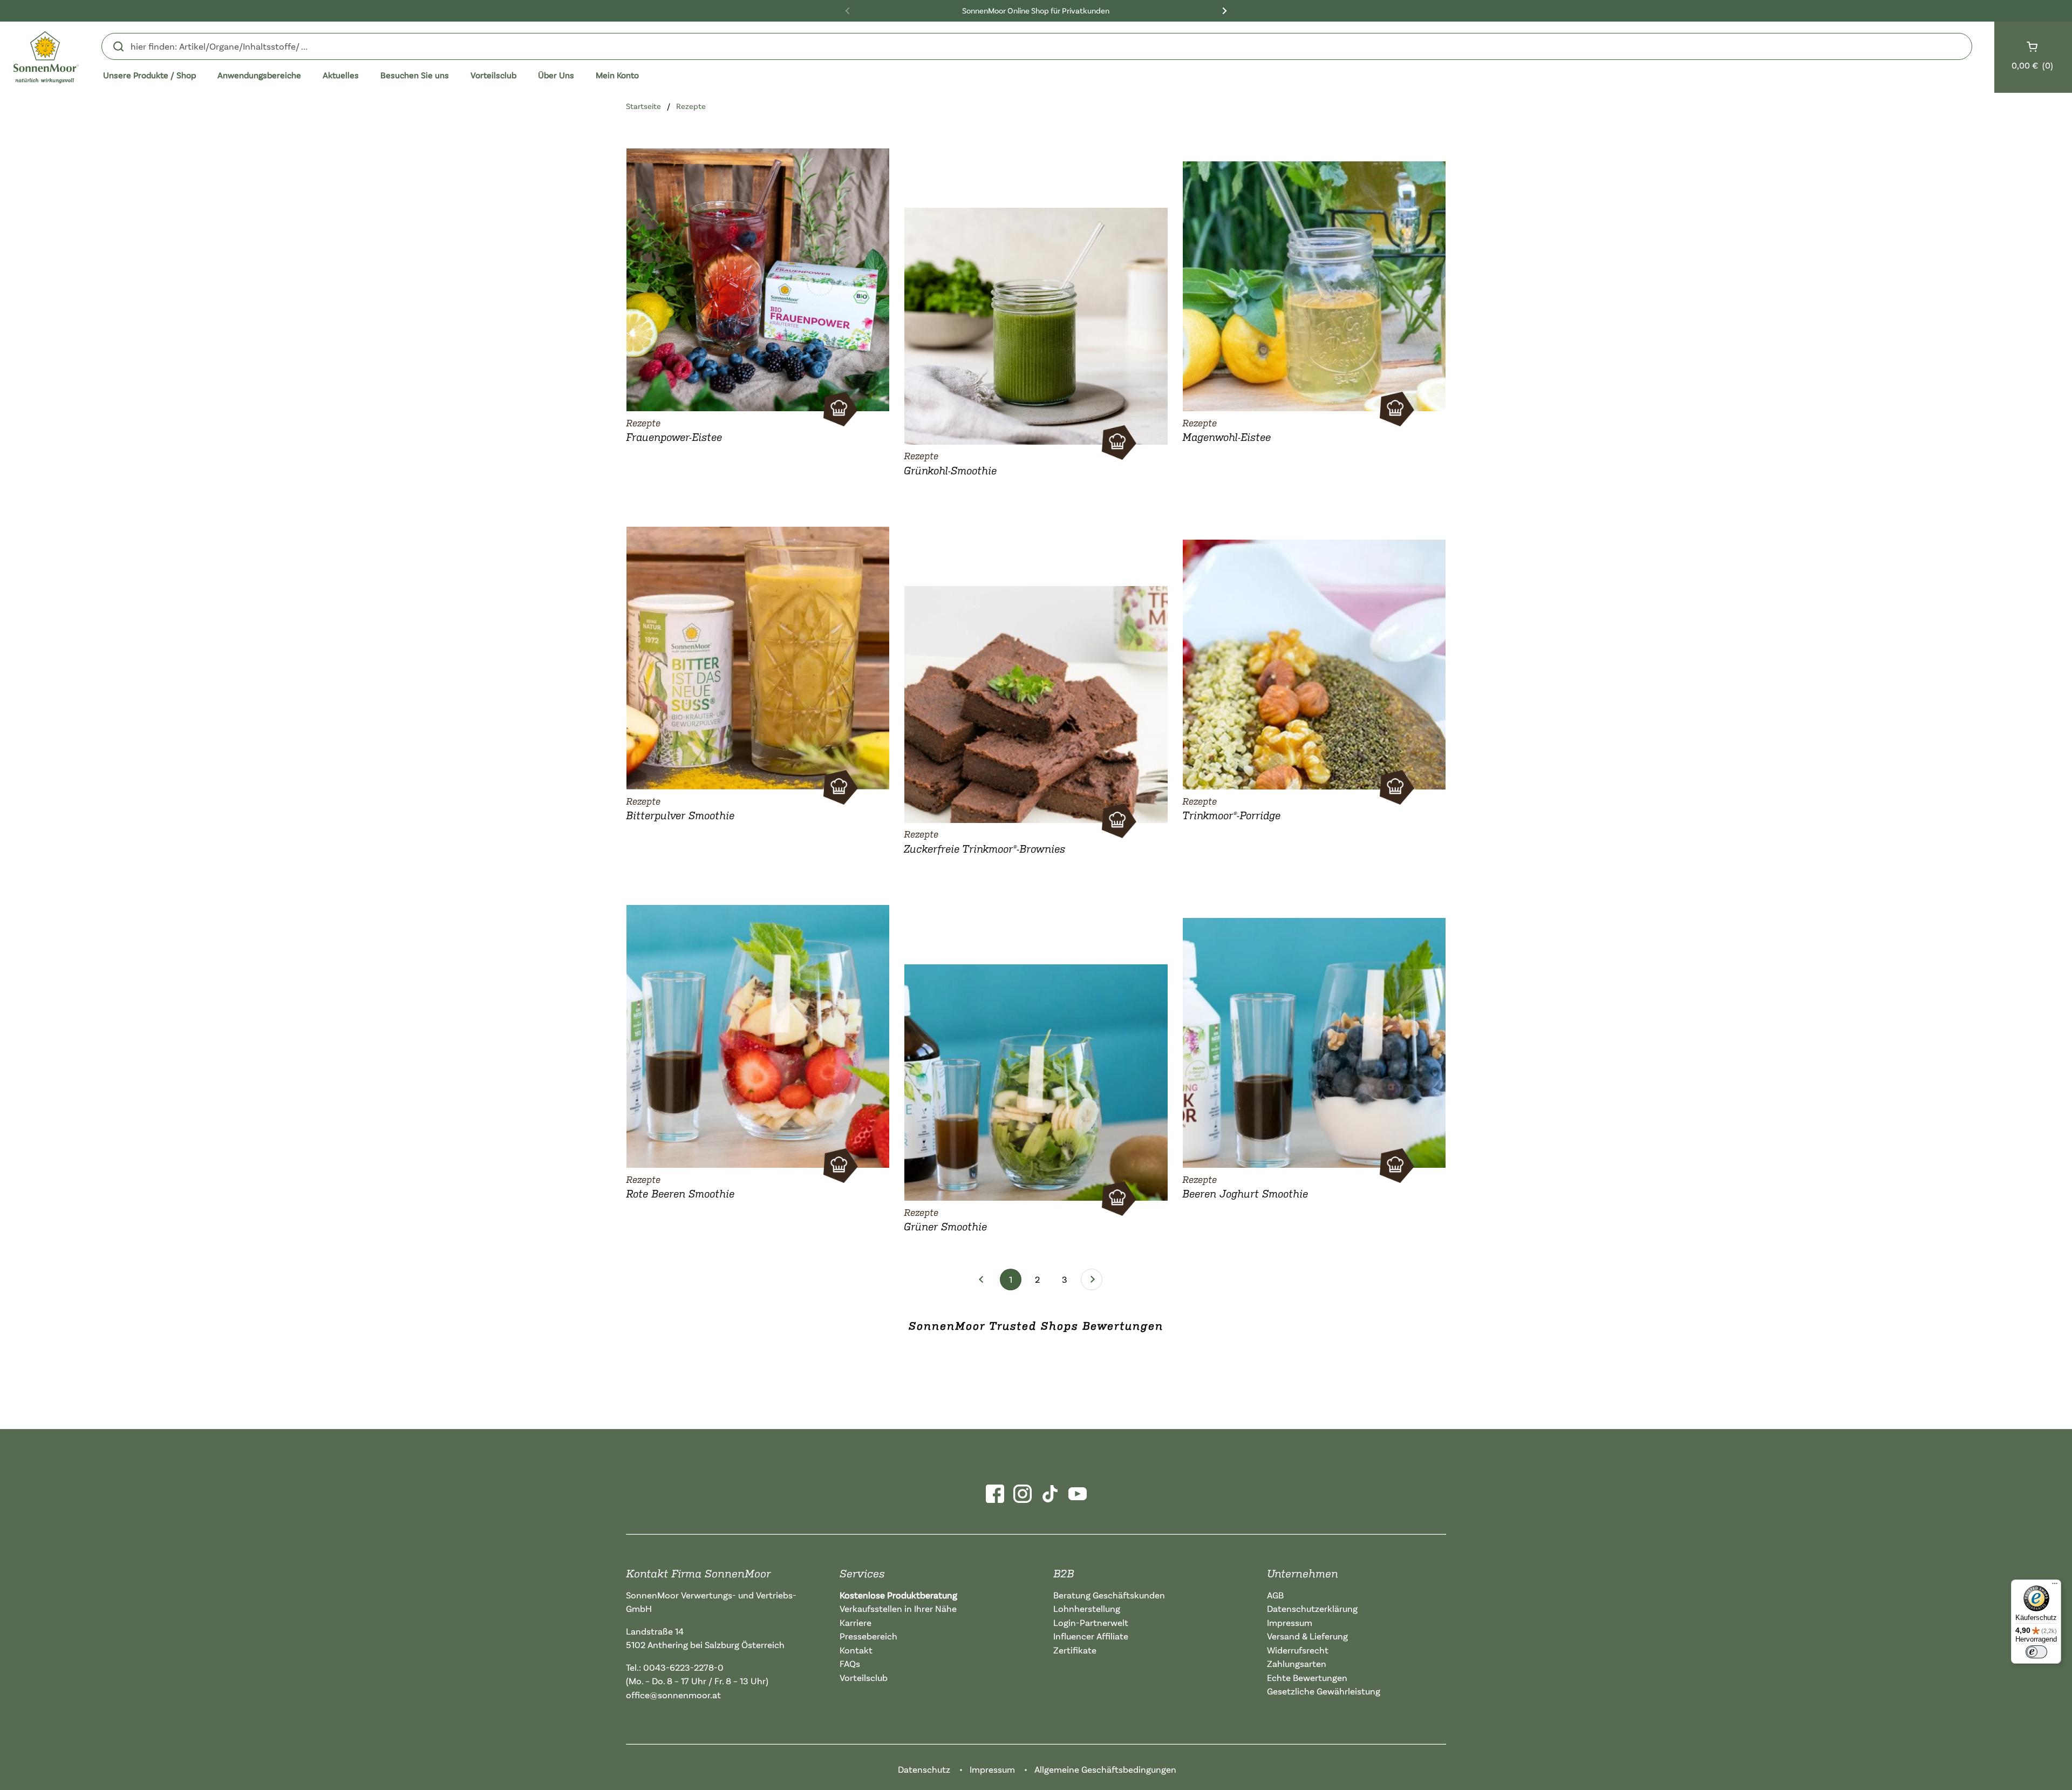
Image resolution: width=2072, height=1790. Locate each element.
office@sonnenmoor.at (673, 1695)
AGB (1275, 1595)
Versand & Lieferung (1307, 1636)
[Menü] (2055, 1586)
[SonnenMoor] (46, 57)
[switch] (2036, 1652)
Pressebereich (868, 1636)
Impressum (1290, 1622)
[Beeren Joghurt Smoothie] (1314, 1040)
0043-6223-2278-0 (683, 1667)
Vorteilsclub (864, 1677)
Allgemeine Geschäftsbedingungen (1105, 1769)
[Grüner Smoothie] (1036, 1080)
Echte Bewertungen (1307, 1677)
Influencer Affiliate (1091, 1636)
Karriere (856, 1622)
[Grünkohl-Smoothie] (1036, 324)
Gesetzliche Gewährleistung (1324, 1691)
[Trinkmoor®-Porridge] (1314, 662)
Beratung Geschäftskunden (1109, 1595)
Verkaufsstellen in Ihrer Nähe (898, 1608)
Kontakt (856, 1650)
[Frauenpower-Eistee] (758, 277)
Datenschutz (924, 1769)
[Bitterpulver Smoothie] (758, 656)
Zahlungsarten (1297, 1663)
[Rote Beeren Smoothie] (758, 1034)
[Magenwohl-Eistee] (1314, 284)
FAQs (850, 1663)
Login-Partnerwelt (1091, 1622)
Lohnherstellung (1087, 1608)
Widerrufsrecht (1298, 1650)
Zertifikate (1075, 1650)
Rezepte (691, 106)
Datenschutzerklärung (1312, 1608)
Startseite (643, 106)
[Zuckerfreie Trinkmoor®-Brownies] (1036, 702)
